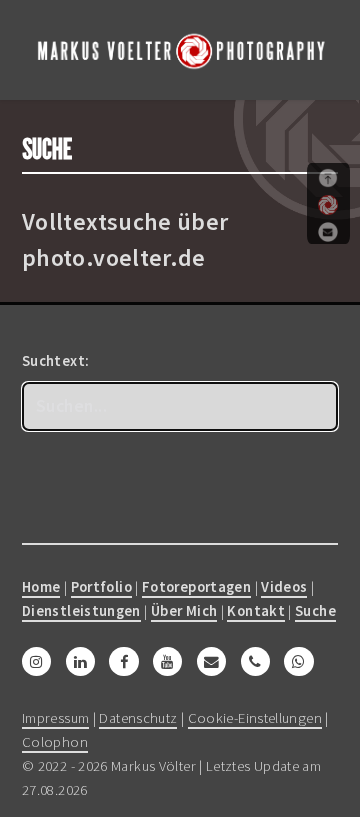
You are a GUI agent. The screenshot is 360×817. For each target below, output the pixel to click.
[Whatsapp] (298, 662)
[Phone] (255, 662)
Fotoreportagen (196, 587)
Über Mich (184, 611)
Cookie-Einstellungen (255, 718)
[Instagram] (36, 662)
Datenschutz (138, 718)
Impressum (55, 718)
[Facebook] (123, 662)
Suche (315, 611)
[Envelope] (211, 662)
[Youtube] (167, 662)
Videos (284, 587)
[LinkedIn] (80, 662)
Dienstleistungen (81, 611)
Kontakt (256, 611)
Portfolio (101, 587)
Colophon (55, 742)
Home (41, 587)
